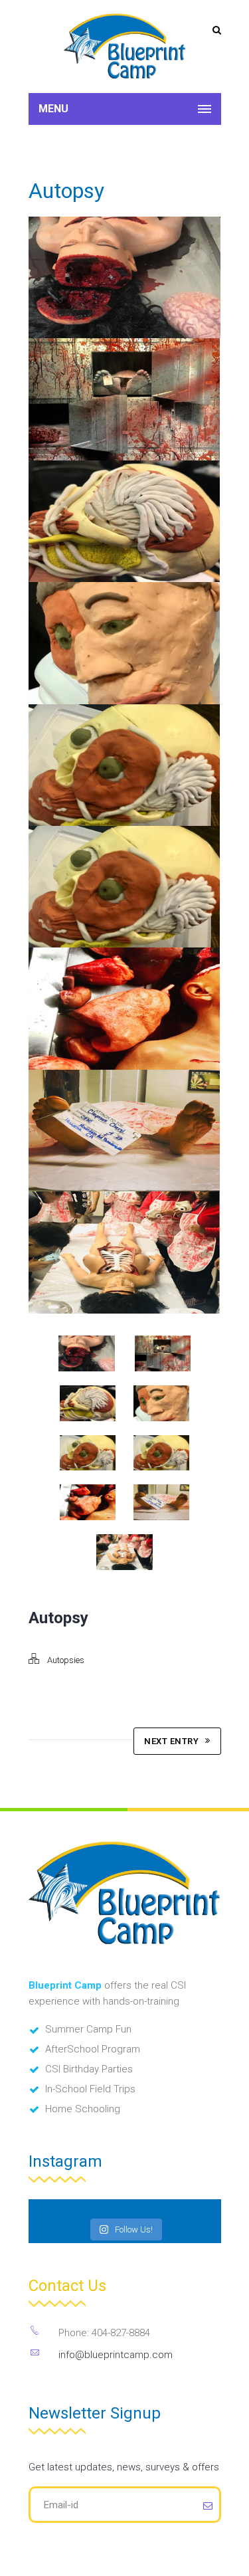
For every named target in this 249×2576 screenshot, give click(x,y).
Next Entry (171, 1741)
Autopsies (66, 1660)
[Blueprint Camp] (125, 47)
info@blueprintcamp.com (116, 2355)
